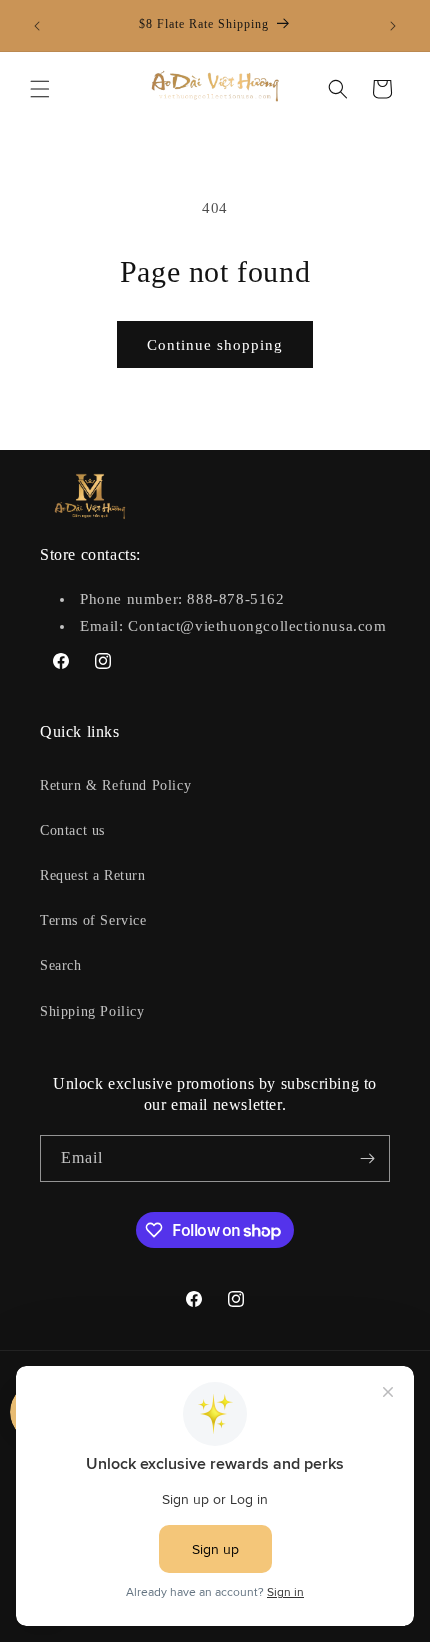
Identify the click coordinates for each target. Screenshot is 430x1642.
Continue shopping (215, 345)
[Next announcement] (393, 26)
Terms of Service (93, 920)
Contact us (72, 830)
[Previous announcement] (37, 26)
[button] (40, 89)
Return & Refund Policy (115, 785)
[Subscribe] (367, 1158)
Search (61, 965)
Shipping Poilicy (92, 1011)
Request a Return (93, 875)
